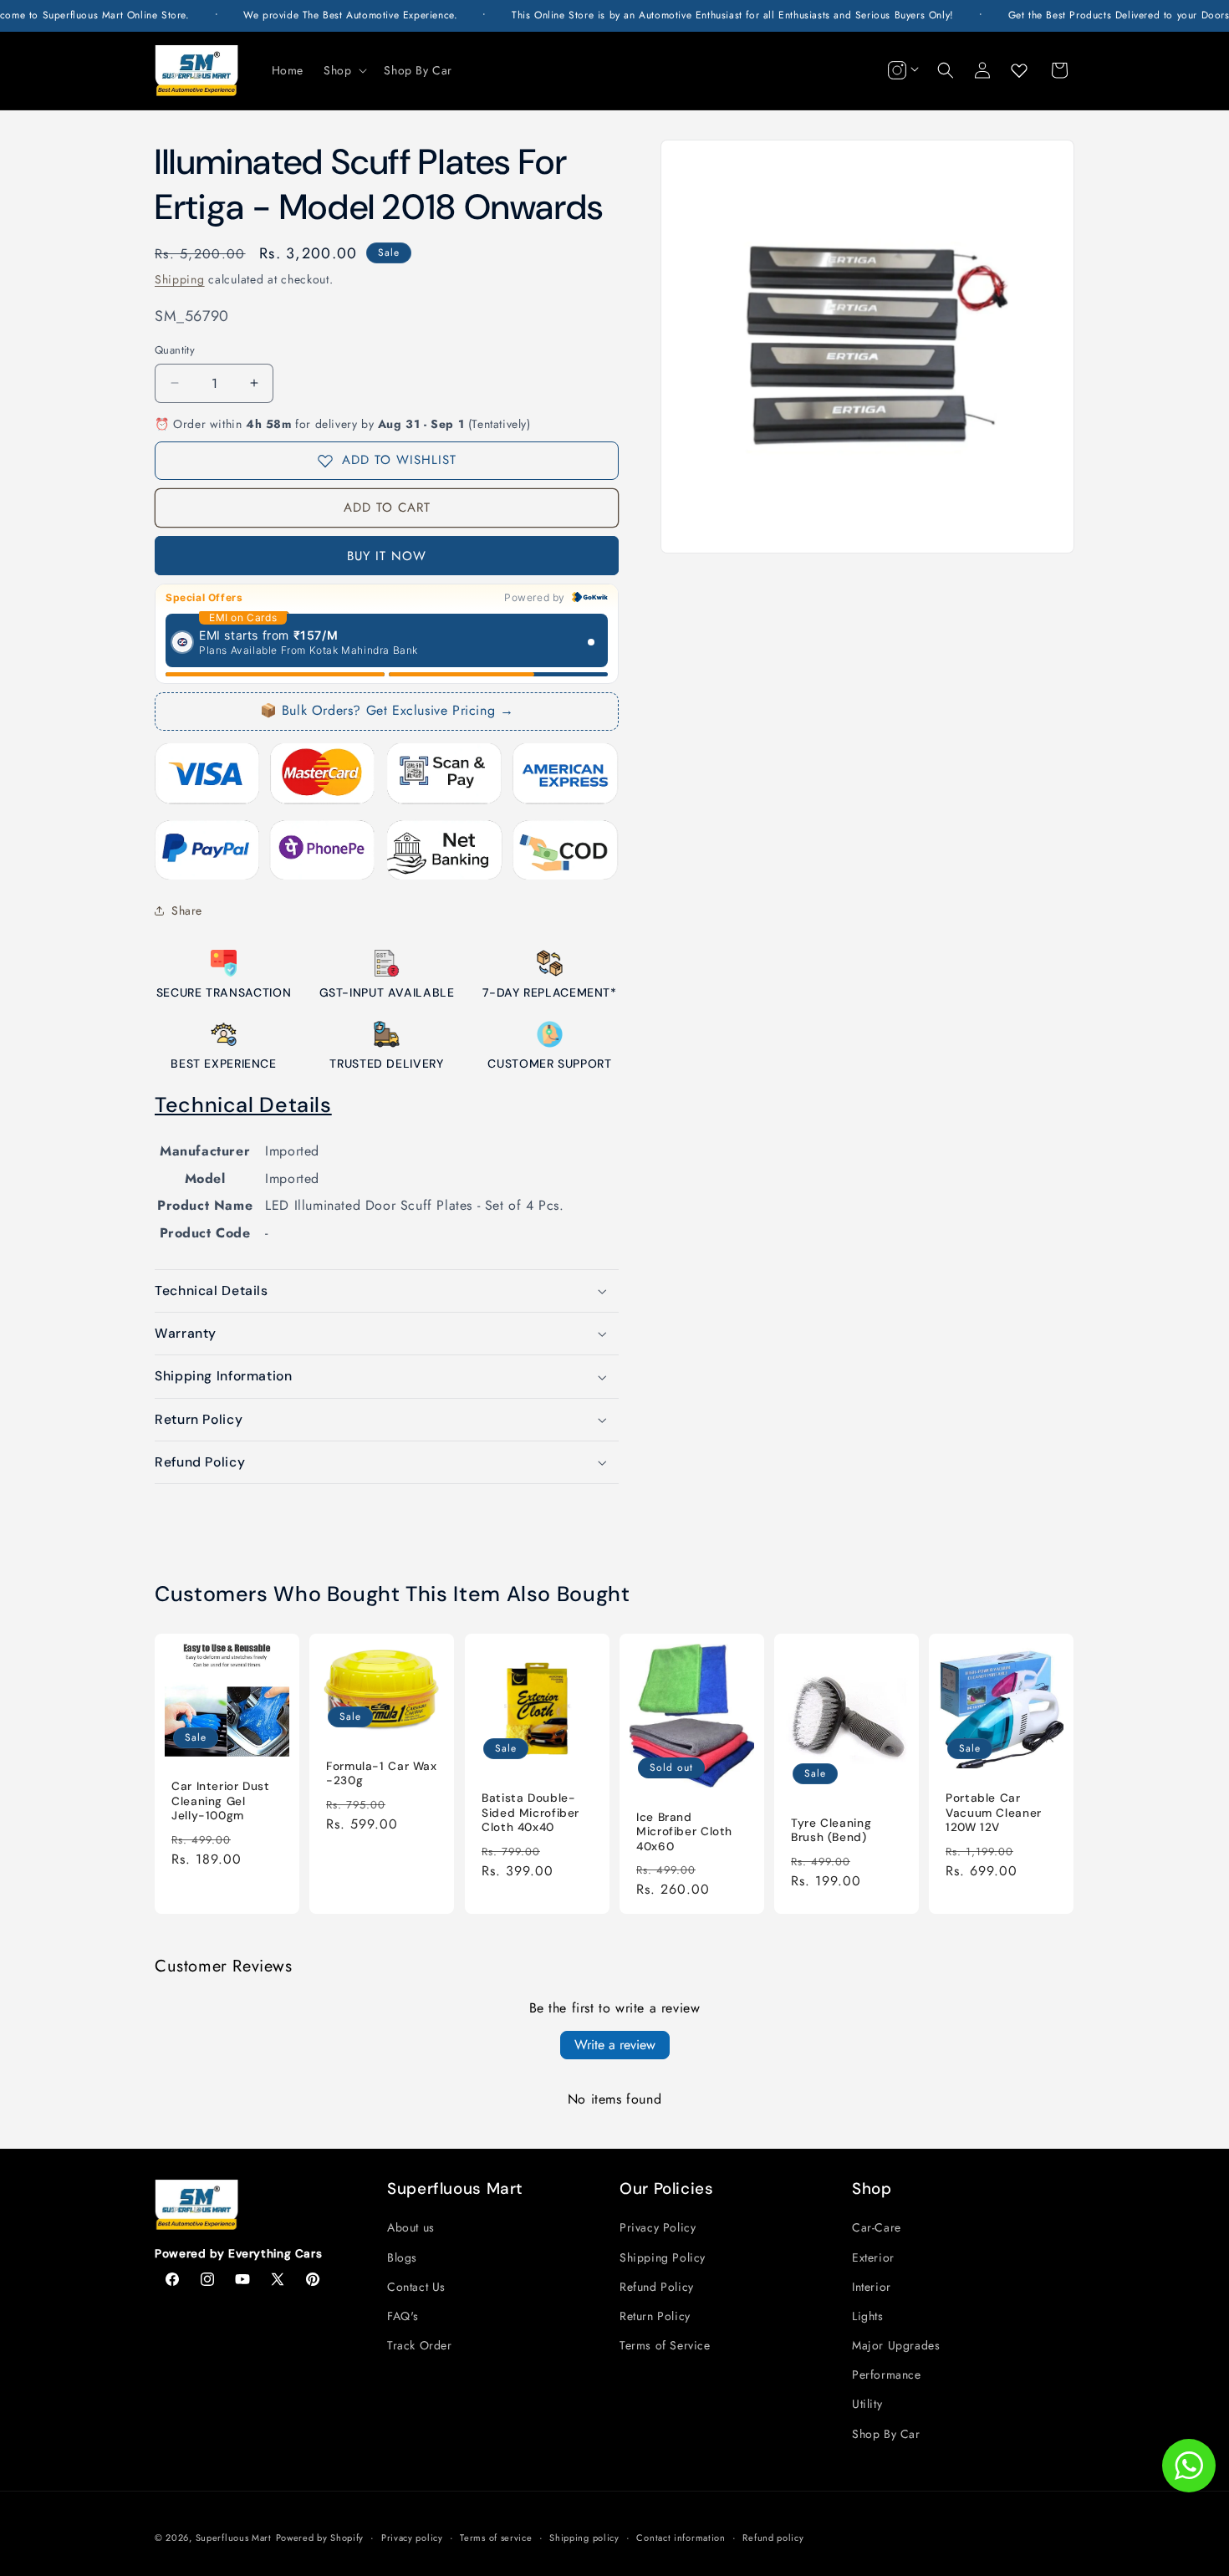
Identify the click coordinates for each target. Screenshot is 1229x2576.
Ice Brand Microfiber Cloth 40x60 (684, 1831)
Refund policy (773, 2538)
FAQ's (403, 2316)
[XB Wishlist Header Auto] (1019, 70)
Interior (872, 2287)
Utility (867, 2404)
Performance (887, 2375)
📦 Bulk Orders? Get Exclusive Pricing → (387, 710)
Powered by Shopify (320, 2538)
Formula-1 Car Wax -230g (382, 1773)
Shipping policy (584, 2538)
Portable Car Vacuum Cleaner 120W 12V (994, 1813)
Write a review (615, 2045)
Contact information (681, 2538)
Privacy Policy (658, 2227)
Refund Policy (657, 2287)
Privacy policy (412, 2538)
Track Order (420, 2345)
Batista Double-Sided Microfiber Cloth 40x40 (530, 1813)
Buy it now (387, 556)
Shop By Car (886, 2434)
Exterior (873, 2257)
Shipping (180, 279)
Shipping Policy (663, 2257)
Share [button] (187, 911)
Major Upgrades (896, 2345)
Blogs (402, 2257)
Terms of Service (665, 2345)
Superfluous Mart (234, 2538)
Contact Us (416, 2287)
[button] (344, 70)
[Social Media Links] (901, 70)
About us (411, 2227)
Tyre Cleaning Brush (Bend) (831, 1830)
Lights (868, 2316)
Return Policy (655, 2316)
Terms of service (496, 2538)
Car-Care (877, 2227)
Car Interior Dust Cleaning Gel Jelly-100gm (221, 1801)
